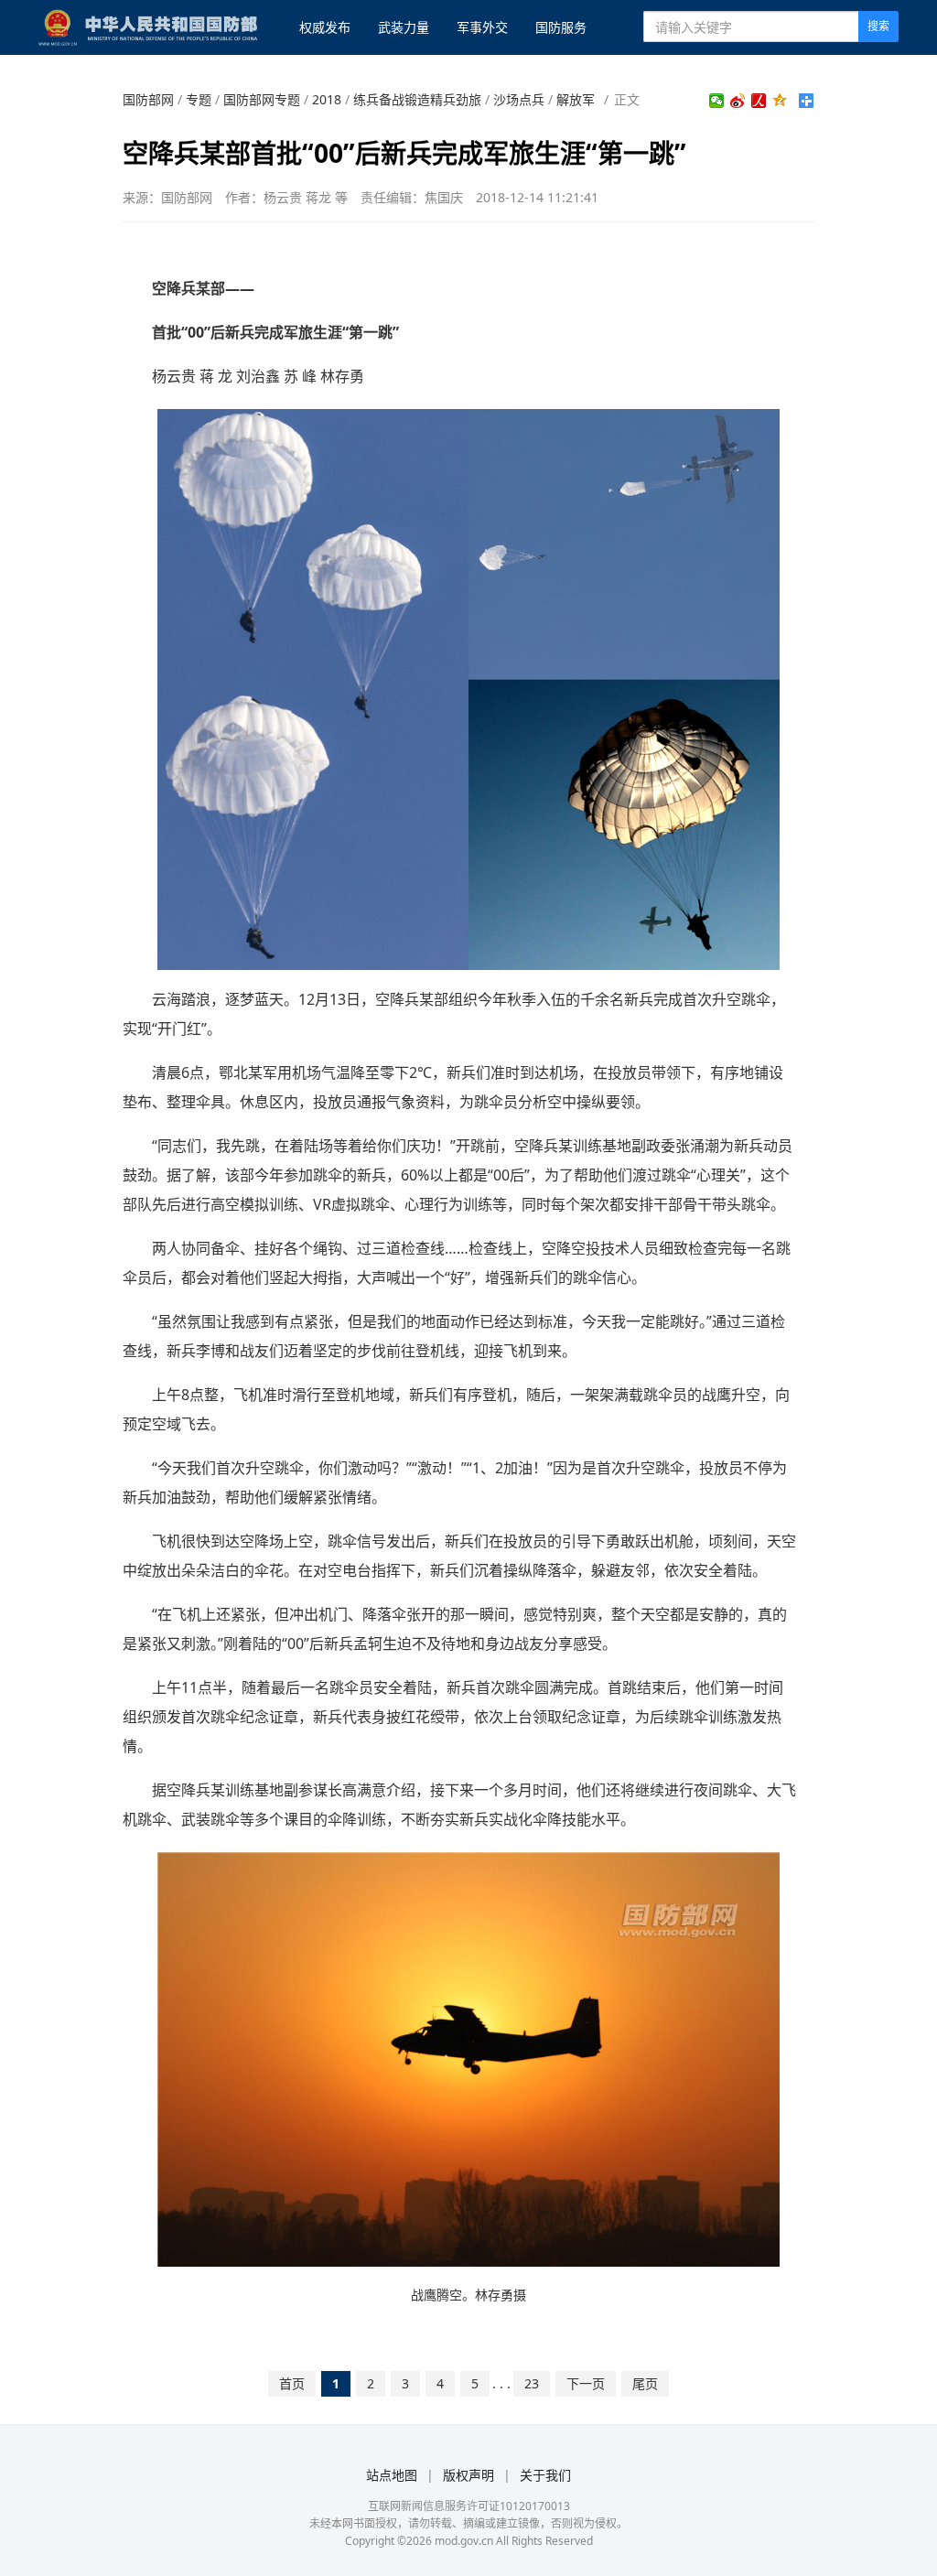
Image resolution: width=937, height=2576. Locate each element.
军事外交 (482, 27)
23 (532, 2383)
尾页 (645, 2383)
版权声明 (468, 2475)
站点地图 (392, 2475)
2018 (327, 99)
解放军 (576, 99)
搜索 (878, 26)
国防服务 (561, 27)
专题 (199, 99)
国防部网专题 (262, 99)
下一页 (586, 2383)
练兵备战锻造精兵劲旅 (417, 99)
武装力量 (404, 27)
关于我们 (545, 2475)
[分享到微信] (717, 101)
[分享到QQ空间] (780, 101)
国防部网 (148, 99)
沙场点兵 (519, 99)
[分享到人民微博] (759, 101)
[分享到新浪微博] (738, 101)
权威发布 (325, 27)
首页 (292, 2383)
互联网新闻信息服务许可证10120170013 (469, 2506)
